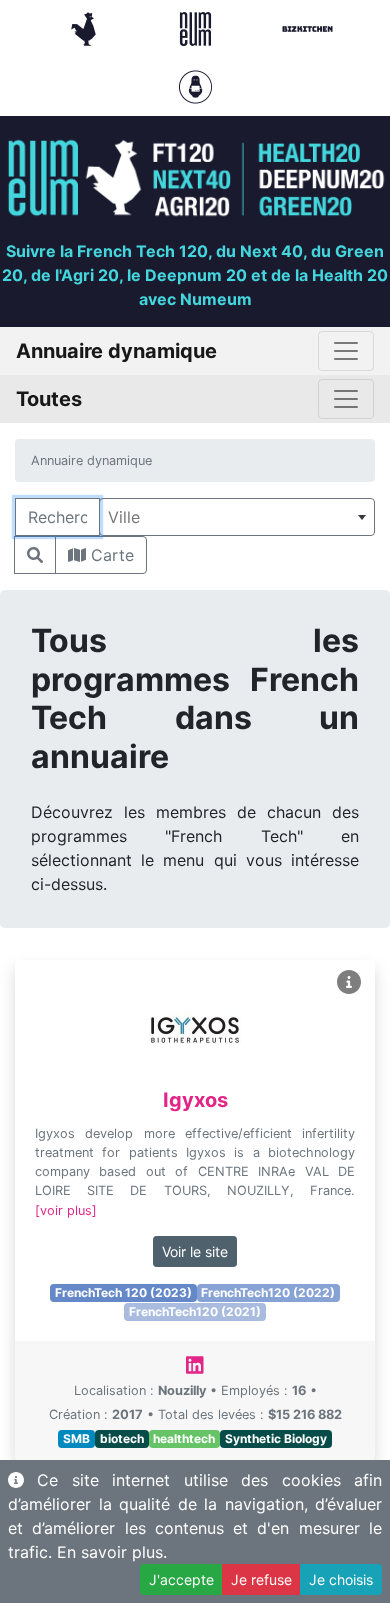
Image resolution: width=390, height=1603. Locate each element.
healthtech (184, 1438)
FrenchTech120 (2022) (268, 1292)
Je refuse (261, 1579)
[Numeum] (198, 27)
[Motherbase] (195, 85)
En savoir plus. (112, 1552)
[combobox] (237, 517)
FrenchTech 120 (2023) (123, 1292)
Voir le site (195, 1251)
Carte (110, 555)
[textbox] (237, 517)
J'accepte (181, 1579)
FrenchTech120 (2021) (195, 1311)
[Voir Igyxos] (349, 982)
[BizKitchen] (307, 27)
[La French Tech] (86, 27)
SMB (76, 1438)
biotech (122, 1438)
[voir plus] (66, 1210)
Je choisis (341, 1579)
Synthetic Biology (276, 1438)
